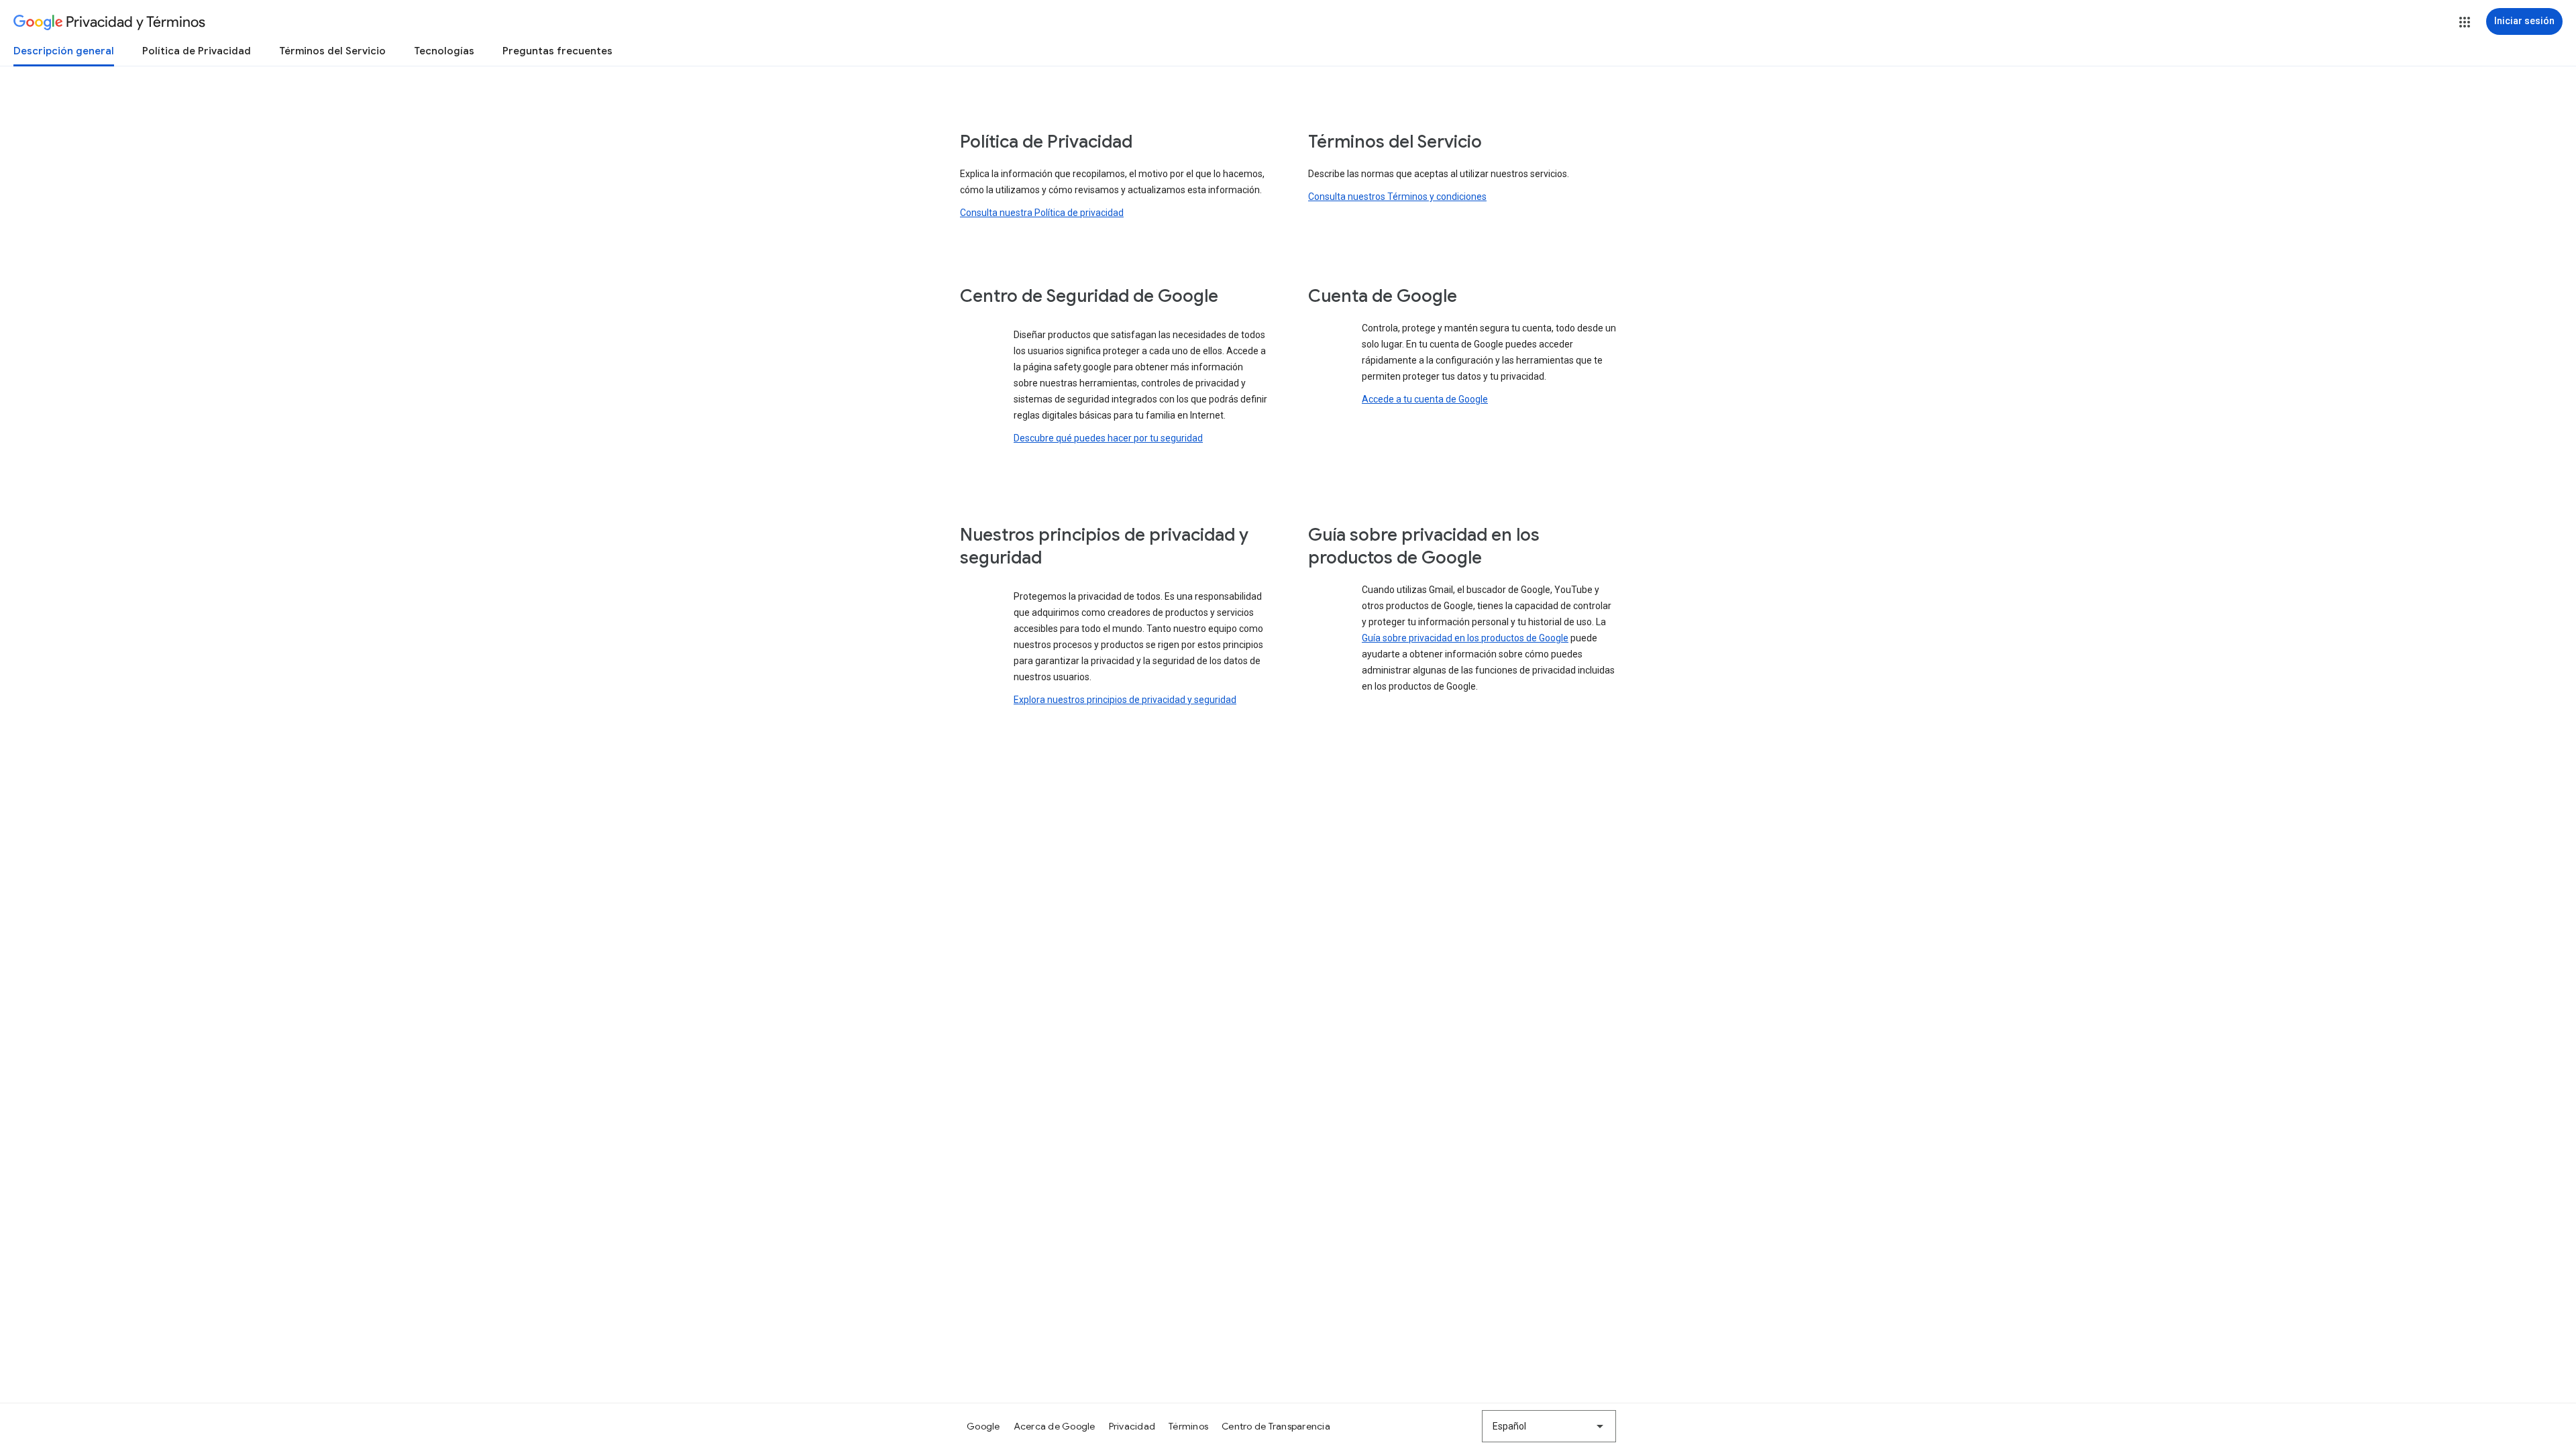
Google (983, 1426)
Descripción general (64, 51)
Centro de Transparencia (1276, 1426)
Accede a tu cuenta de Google (1425, 399)
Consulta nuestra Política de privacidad (1042, 213)
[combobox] (1549, 1426)
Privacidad (1132, 1426)
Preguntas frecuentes (557, 51)
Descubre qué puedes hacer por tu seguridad (1108, 438)
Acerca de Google (1055, 1426)
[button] (2465, 22)
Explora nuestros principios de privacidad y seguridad (1125, 700)
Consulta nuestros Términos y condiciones (1397, 197)
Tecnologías (444, 51)
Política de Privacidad (197, 51)
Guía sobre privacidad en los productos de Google (1465, 638)
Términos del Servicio (332, 51)
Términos (1188, 1426)
